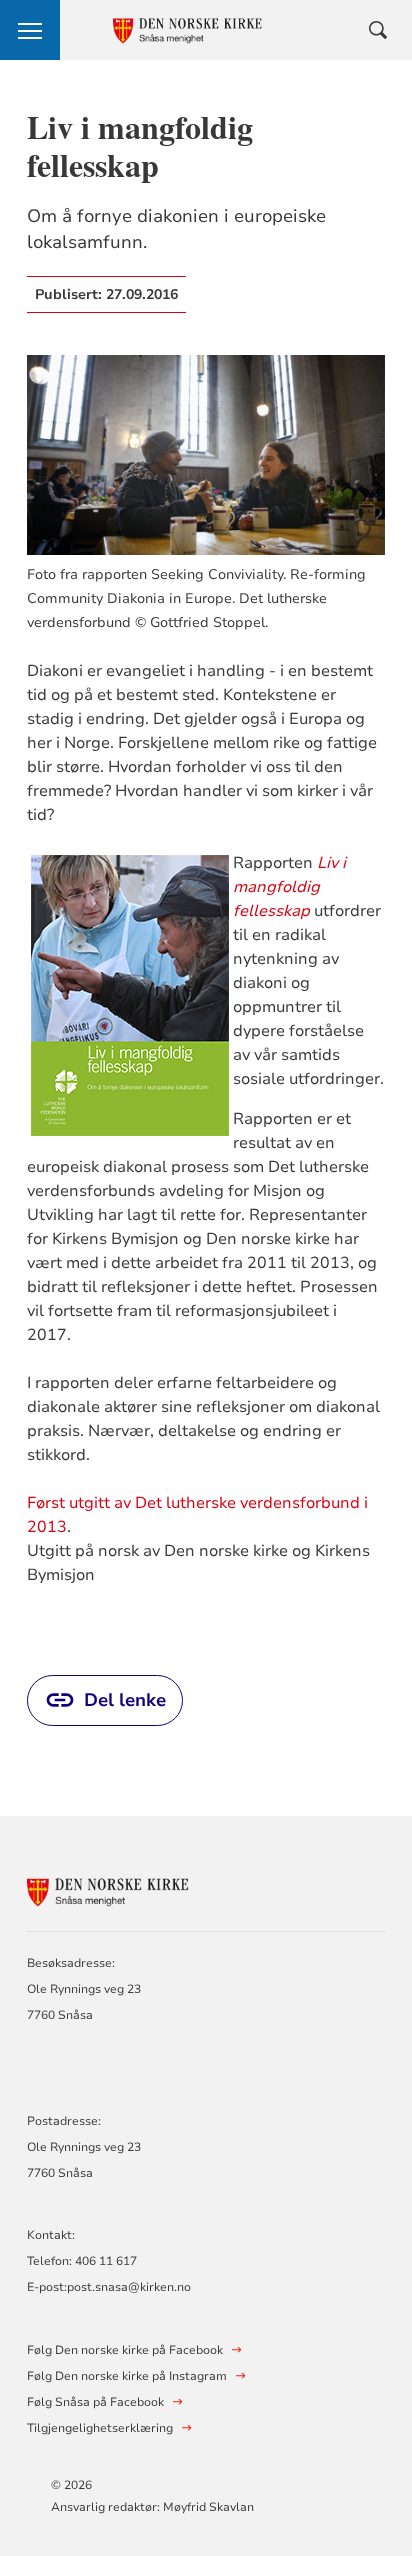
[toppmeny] (30, 30)
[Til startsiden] (137, 1888)
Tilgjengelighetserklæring (100, 2428)
